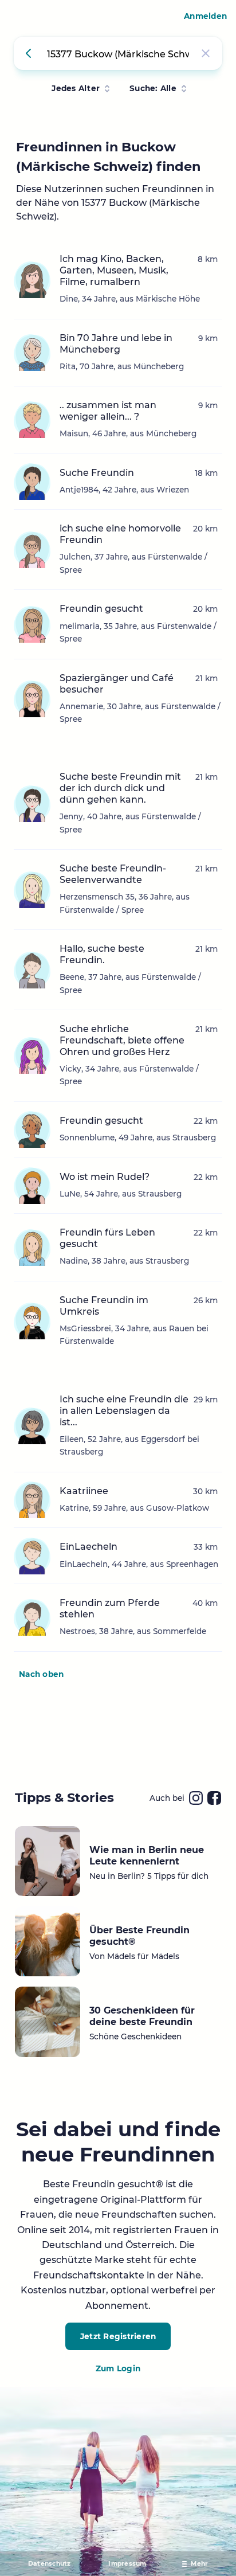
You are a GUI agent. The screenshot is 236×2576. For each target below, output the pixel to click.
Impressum (127, 2564)
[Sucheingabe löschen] (206, 53)
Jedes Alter (76, 88)
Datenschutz (50, 2564)
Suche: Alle (153, 88)
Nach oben (41, 1674)
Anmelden (205, 16)
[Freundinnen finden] (30, 53)
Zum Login (118, 2368)
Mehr (199, 2564)
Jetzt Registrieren (118, 2336)
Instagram (196, 1798)
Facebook (214, 1798)
